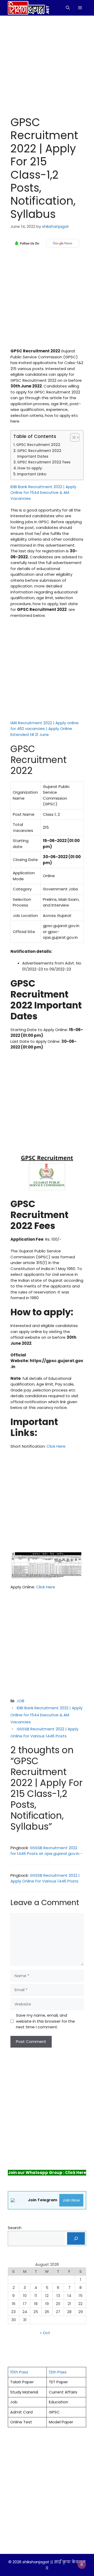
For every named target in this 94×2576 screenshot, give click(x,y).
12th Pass (58, 2372)
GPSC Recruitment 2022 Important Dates (39, 454)
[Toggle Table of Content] (72, 437)
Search (15, 2228)
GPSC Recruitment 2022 (38, 445)
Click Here (56, 1446)
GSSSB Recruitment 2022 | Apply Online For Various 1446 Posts (45, 1878)
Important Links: (32, 474)
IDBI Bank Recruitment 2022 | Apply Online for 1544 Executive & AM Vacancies (43, 493)
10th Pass (19, 2372)
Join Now (71, 2200)
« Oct (45, 2333)
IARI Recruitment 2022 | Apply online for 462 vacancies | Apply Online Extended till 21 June (45, 729)
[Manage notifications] (82, 2565)
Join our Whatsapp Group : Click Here (47, 2173)
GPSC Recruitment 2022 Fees (44, 462)
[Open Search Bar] (68, 8)
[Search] (76, 2238)
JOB (20, 1701)
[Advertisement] (47, 64)
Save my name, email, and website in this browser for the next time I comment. (45, 2021)
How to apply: (30, 468)
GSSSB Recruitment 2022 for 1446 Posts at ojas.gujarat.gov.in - (46, 1851)
